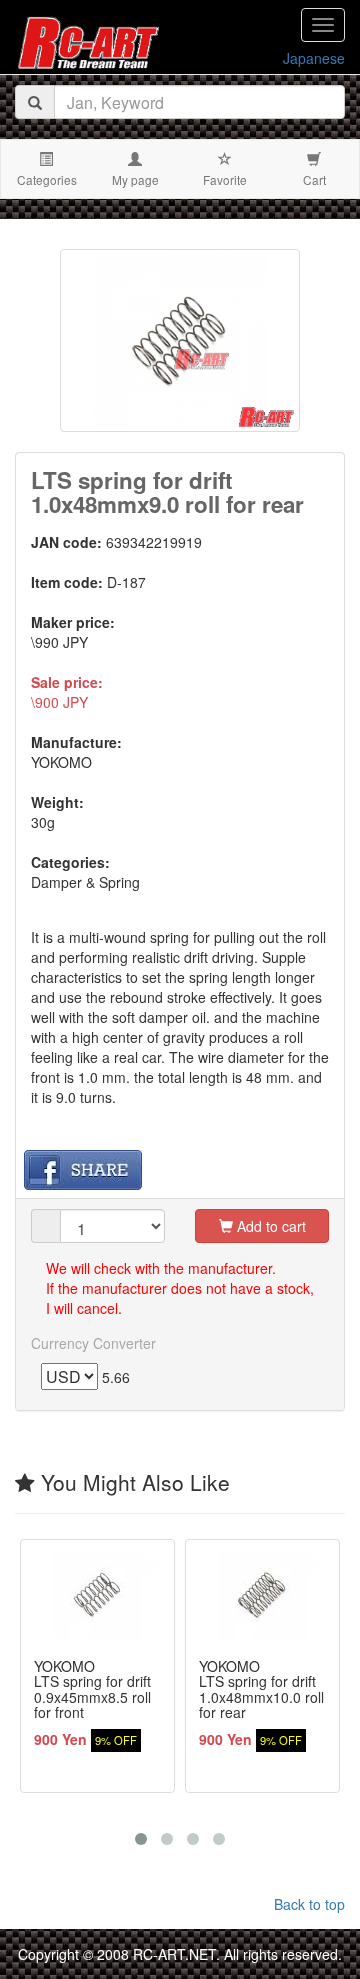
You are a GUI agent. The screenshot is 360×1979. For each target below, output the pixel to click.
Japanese (314, 58)
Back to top (309, 1904)
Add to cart (269, 1226)
